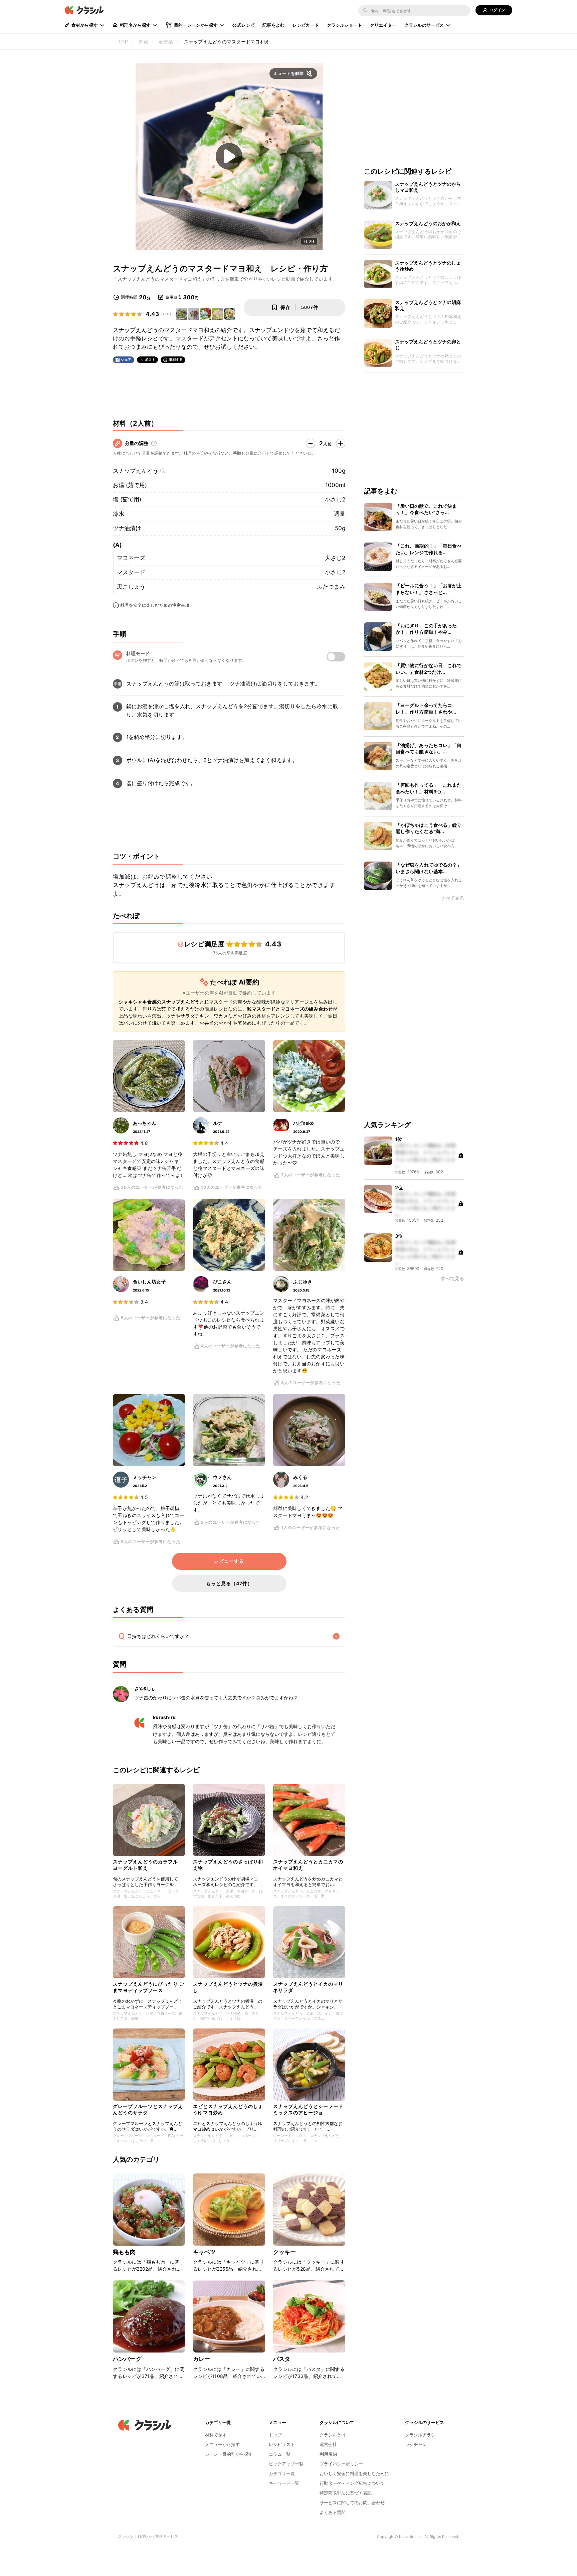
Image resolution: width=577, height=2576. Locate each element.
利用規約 (328, 2454)
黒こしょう (131, 587)
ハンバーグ (127, 2359)
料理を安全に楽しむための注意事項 (155, 605)
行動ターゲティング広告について (352, 2483)
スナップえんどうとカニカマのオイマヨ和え (308, 1865)
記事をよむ (273, 25)
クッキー (285, 2252)
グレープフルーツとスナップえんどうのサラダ (148, 2109)
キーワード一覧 (284, 2483)
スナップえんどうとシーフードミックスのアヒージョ (308, 2109)
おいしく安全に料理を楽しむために (354, 2473)
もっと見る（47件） (229, 1583)
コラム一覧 (280, 2454)
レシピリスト (282, 2444)
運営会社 (328, 2444)
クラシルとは (333, 2435)
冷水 (119, 514)
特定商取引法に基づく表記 (346, 2493)
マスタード (131, 572)
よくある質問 (333, 2512)
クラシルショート (344, 25)
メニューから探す (222, 2444)
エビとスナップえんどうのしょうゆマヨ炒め (228, 2109)
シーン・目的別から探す (229, 2454)
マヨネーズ (131, 558)
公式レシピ (243, 25)
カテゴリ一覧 (282, 2473)
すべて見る (452, 898)
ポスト (150, 360)
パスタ (282, 2359)
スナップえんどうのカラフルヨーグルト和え (145, 1865)
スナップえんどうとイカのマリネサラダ (308, 1987)
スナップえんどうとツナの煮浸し (228, 1987)
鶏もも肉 (124, 2252)
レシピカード (306, 25)
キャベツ (205, 2252)
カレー (202, 2359)
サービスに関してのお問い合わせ (352, 2503)
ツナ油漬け (127, 528)
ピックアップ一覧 (286, 2464)
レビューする (229, 1561)
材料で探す (216, 2435)
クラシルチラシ (420, 2435)
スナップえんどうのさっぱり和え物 (228, 1865)
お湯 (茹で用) (130, 485)
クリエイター (383, 25)
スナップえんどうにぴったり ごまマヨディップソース (149, 1987)
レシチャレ (416, 2444)
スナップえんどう (136, 471)
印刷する (176, 359)
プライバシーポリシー (341, 2464)
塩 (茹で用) (127, 499)
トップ (275, 2435)
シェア (126, 360)
